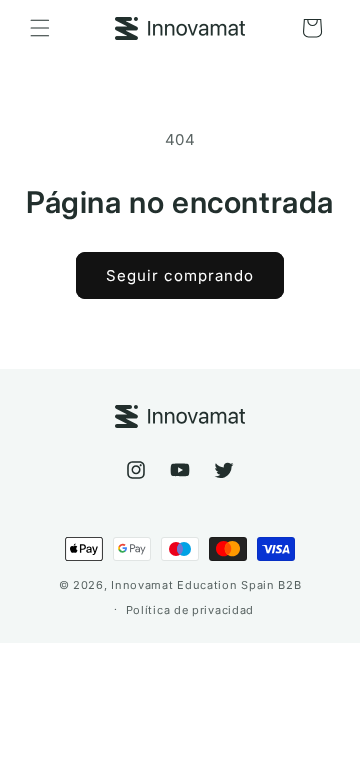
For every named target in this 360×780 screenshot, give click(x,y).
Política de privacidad (190, 610)
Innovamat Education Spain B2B (206, 585)
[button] (40, 28)
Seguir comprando (180, 275)
